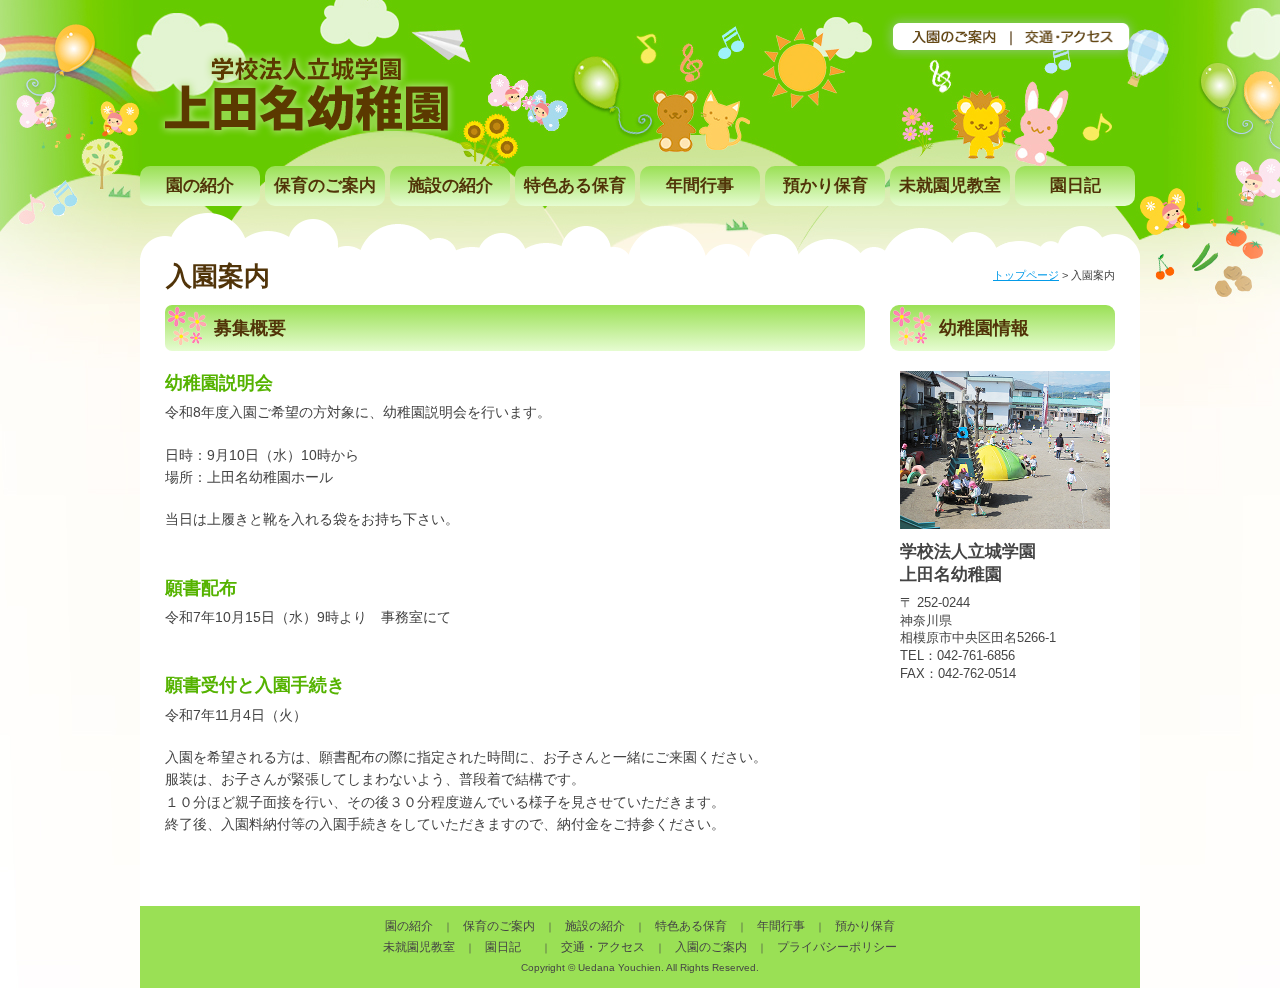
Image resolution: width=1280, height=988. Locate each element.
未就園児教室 (950, 185)
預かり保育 (825, 185)
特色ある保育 (575, 185)
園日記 (1075, 185)
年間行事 (700, 185)
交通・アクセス (603, 947)
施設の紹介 (450, 185)
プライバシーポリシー (837, 947)
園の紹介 (200, 185)
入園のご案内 (711, 947)
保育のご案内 (325, 185)
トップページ (1026, 275)
